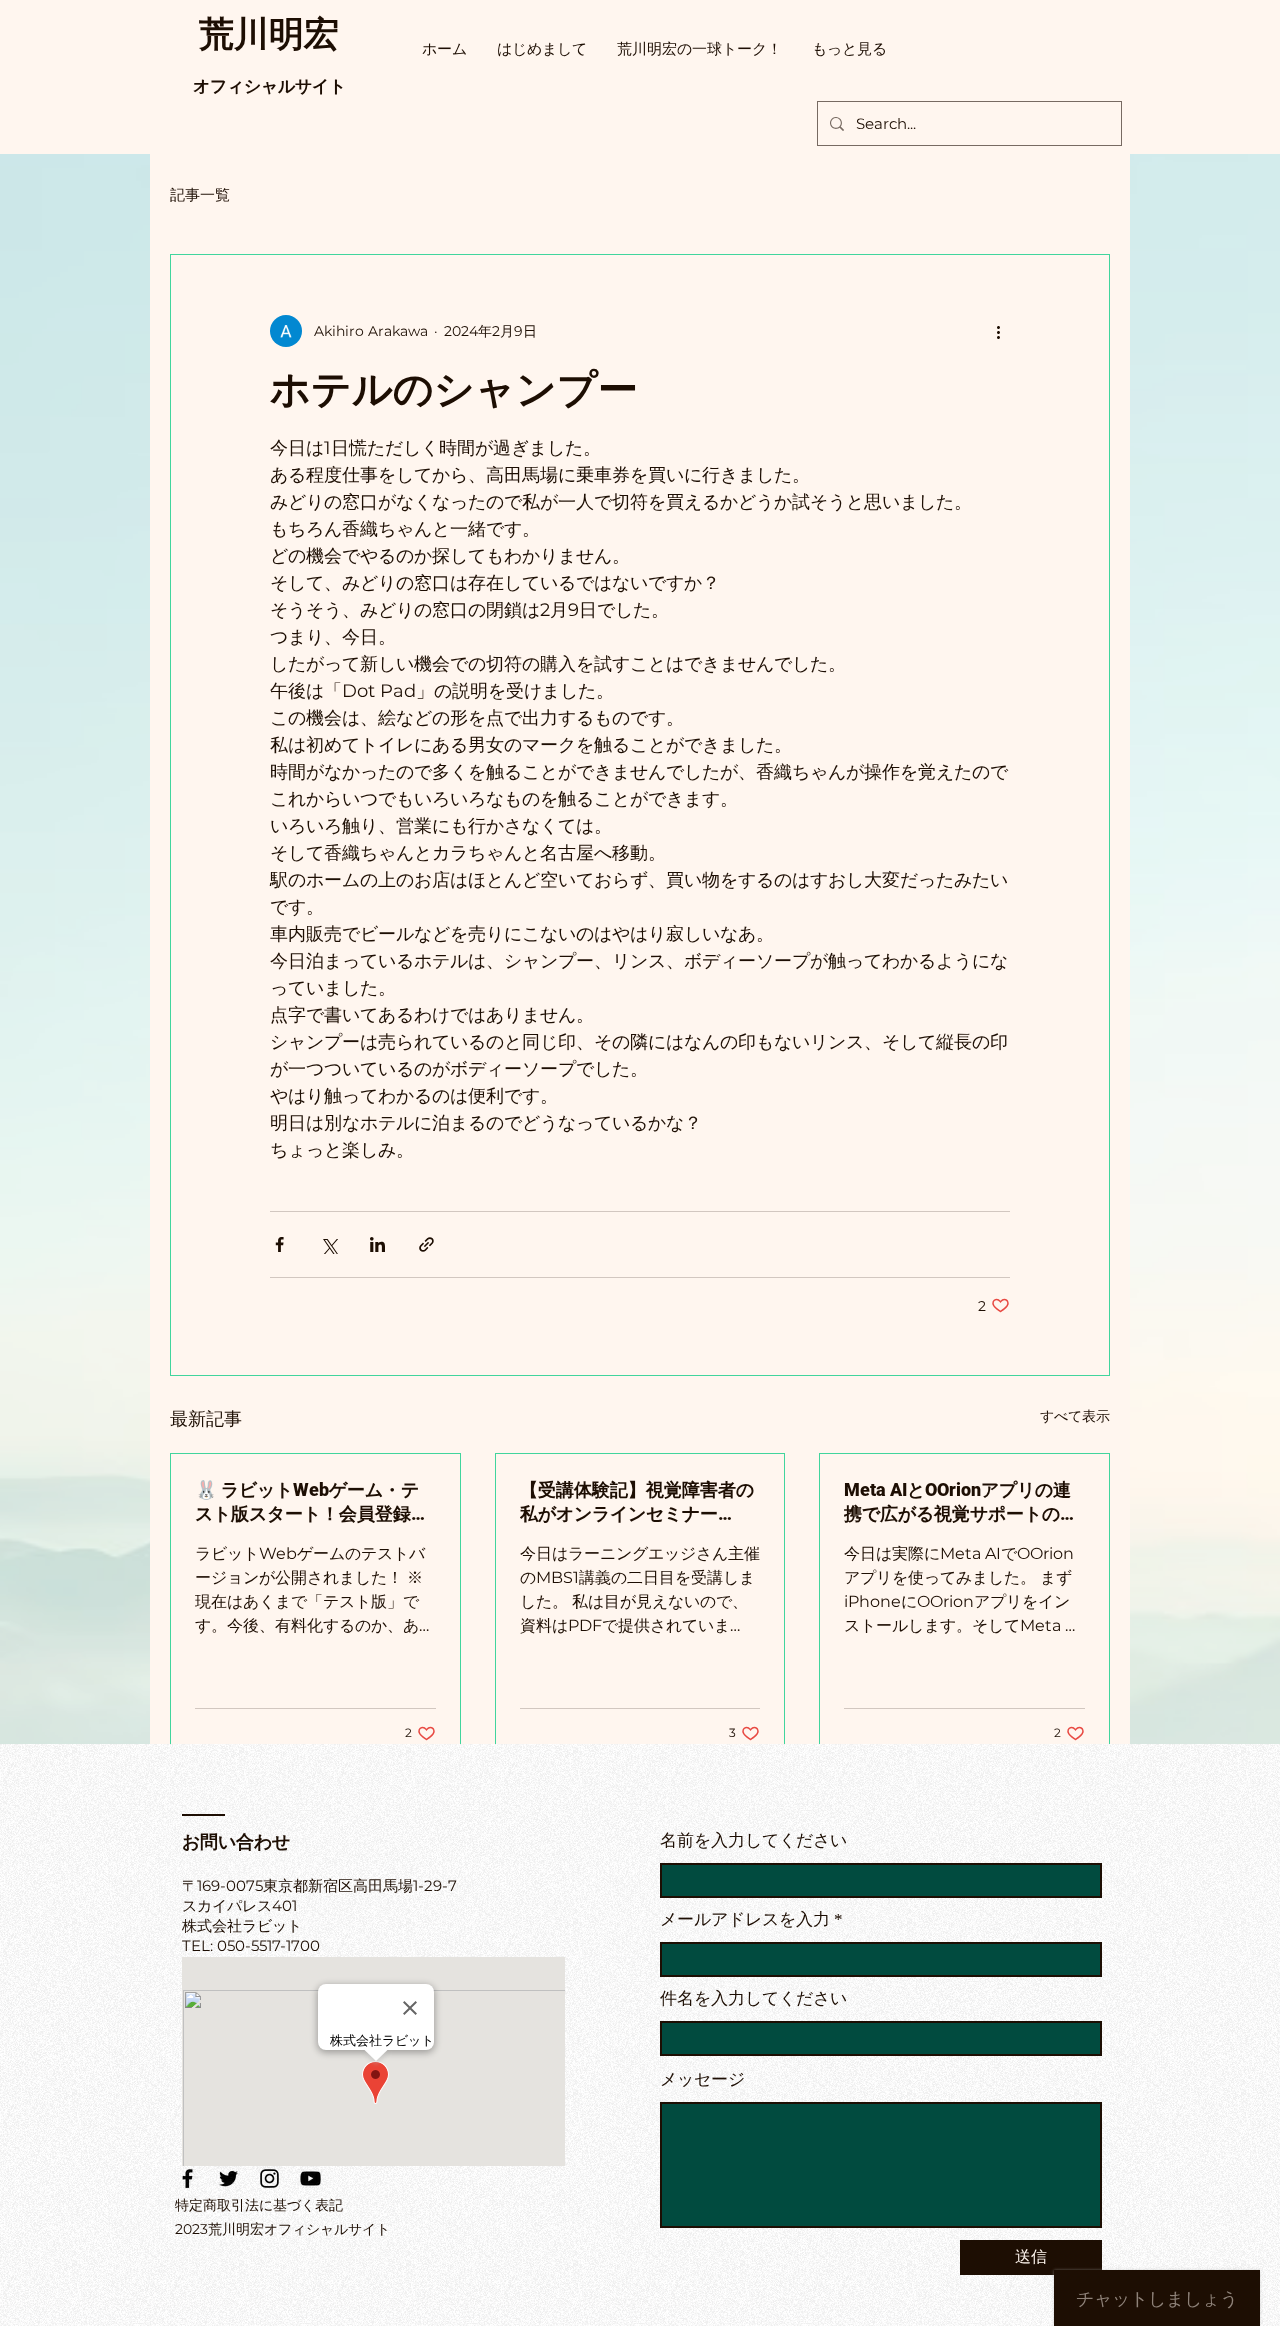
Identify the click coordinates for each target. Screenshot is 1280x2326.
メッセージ (702, 2079)
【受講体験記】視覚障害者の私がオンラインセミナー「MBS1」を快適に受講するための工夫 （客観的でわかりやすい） (639, 1502)
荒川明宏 (269, 33)
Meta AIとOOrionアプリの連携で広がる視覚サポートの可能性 (961, 1502)
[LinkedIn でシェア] (377, 1244)
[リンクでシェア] (426, 1244)
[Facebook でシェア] (279, 1244)
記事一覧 (200, 194)
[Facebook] (187, 2178)
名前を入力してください (753, 1840)
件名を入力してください (753, 1998)
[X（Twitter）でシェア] (328, 1244)
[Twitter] (228, 2178)
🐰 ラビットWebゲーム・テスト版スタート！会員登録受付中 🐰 (312, 1502)
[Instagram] (269, 2178)
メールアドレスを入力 (745, 1919)
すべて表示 (1075, 1416)
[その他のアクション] (998, 331)
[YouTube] (310, 2178)
